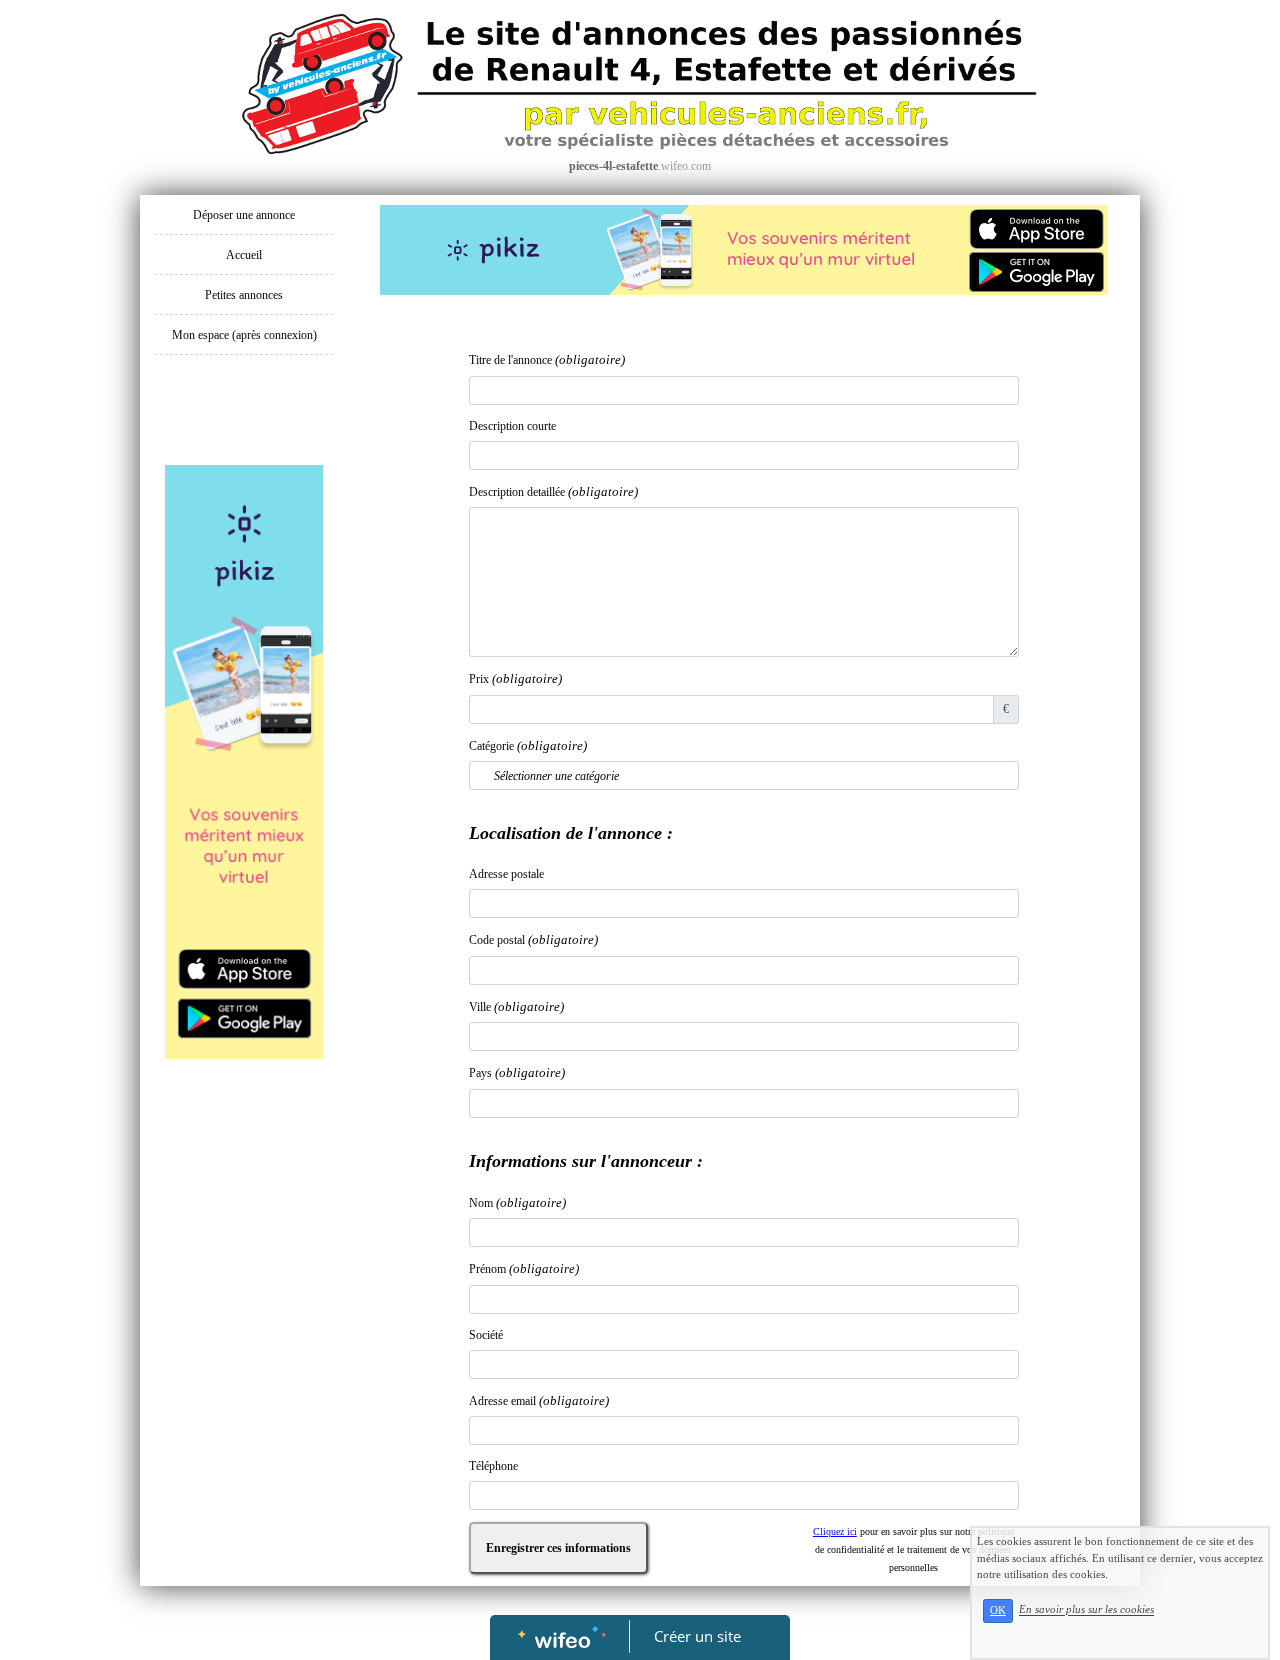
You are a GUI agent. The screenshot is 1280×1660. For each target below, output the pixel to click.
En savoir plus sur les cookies (1086, 1610)
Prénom (524, 1268)
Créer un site (697, 1636)
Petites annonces (244, 295)
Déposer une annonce (244, 215)
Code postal (533, 939)
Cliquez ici (835, 1531)
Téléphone (493, 1466)
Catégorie (528, 745)
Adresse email (539, 1400)
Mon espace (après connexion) (244, 335)
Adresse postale (506, 874)
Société (486, 1335)
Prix (515, 678)
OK (998, 1610)
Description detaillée (553, 491)
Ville (516, 1006)
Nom (517, 1202)
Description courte (512, 426)
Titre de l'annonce (547, 359)
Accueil (244, 255)
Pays (517, 1072)
